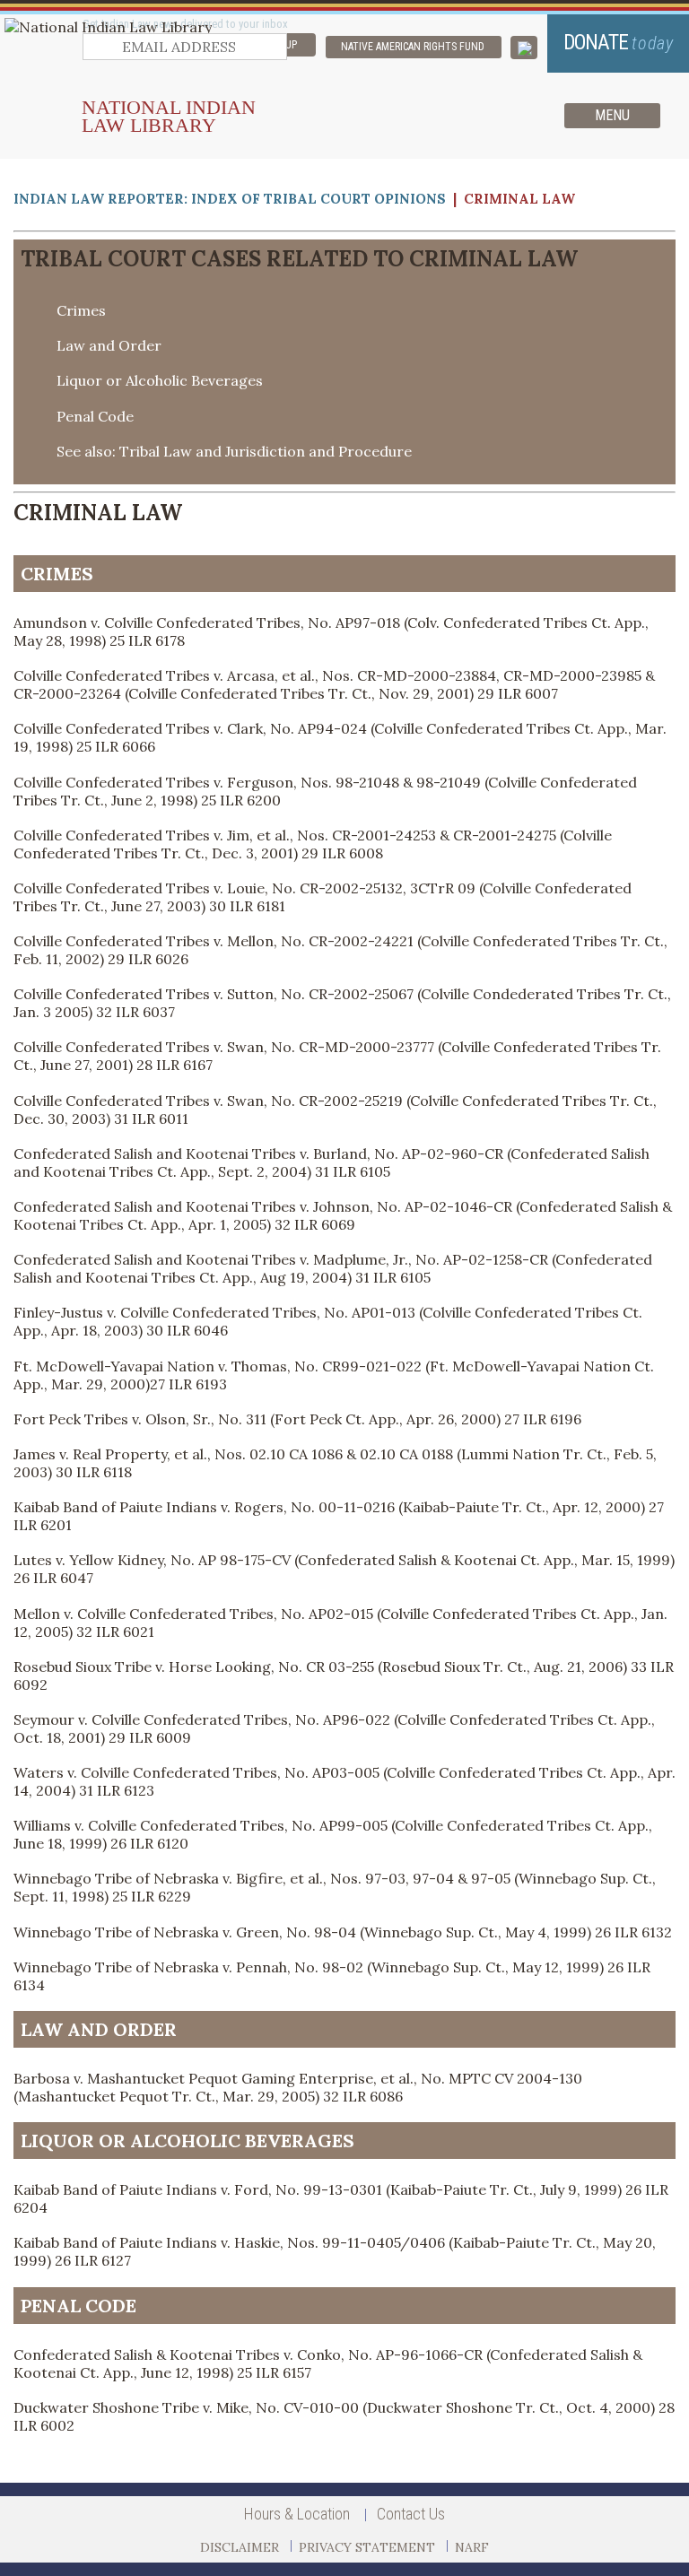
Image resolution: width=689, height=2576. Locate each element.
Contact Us (411, 2514)
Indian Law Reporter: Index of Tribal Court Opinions (230, 199)
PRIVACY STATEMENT (367, 2547)
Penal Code (95, 416)
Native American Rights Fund (413, 47)
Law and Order (109, 345)
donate (619, 43)
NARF (472, 2547)
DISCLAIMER (240, 2547)
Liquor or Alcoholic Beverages (160, 380)
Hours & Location (297, 2514)
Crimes (81, 310)
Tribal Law (156, 451)
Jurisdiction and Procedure (318, 451)
